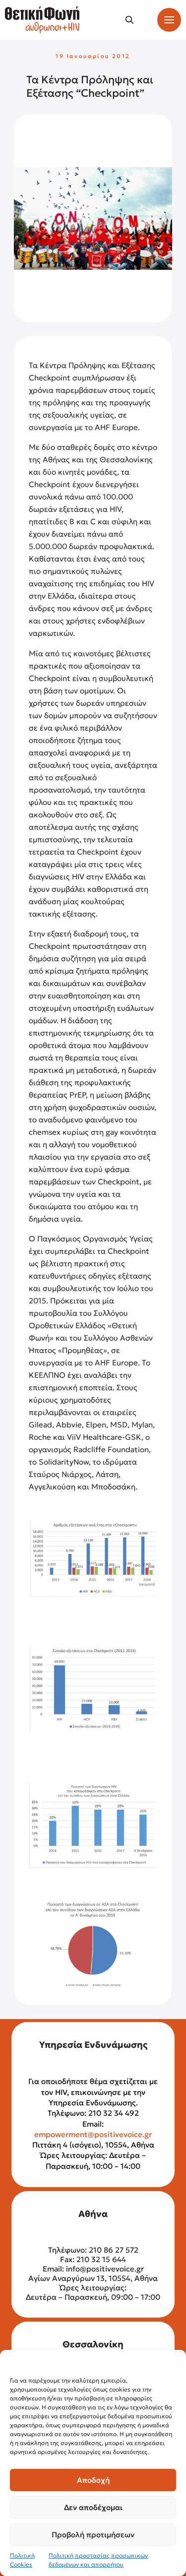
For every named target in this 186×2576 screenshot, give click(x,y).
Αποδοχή (93, 2480)
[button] (129, 20)
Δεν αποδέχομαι (93, 2507)
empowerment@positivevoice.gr (93, 2134)
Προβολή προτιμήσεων (93, 2535)
